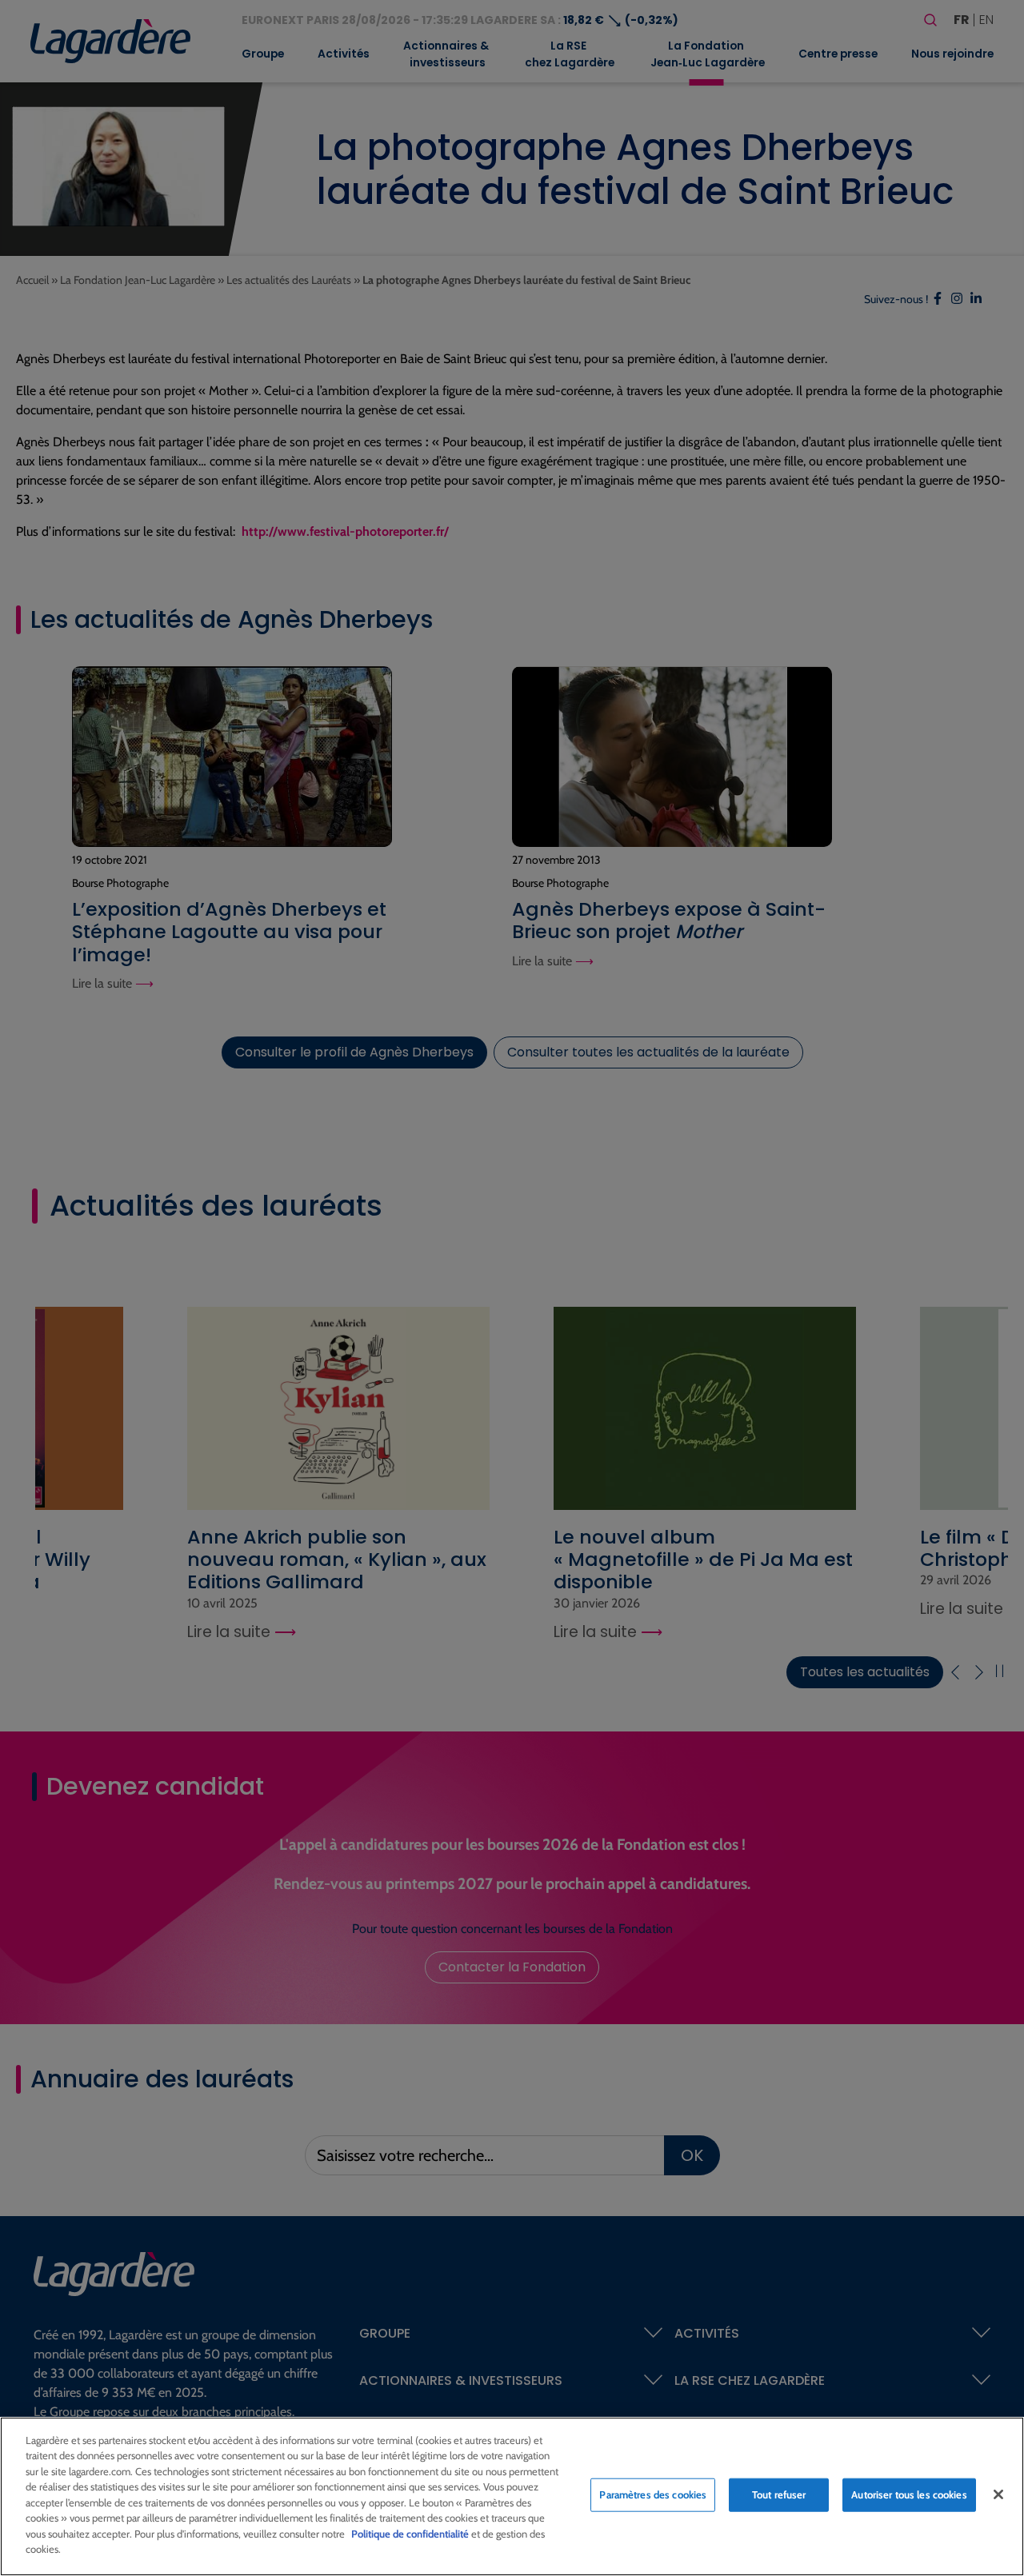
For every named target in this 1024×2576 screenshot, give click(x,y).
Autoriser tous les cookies (909, 2494)
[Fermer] (998, 2494)
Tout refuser (779, 2494)
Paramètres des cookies (653, 2494)
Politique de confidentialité (410, 2534)
